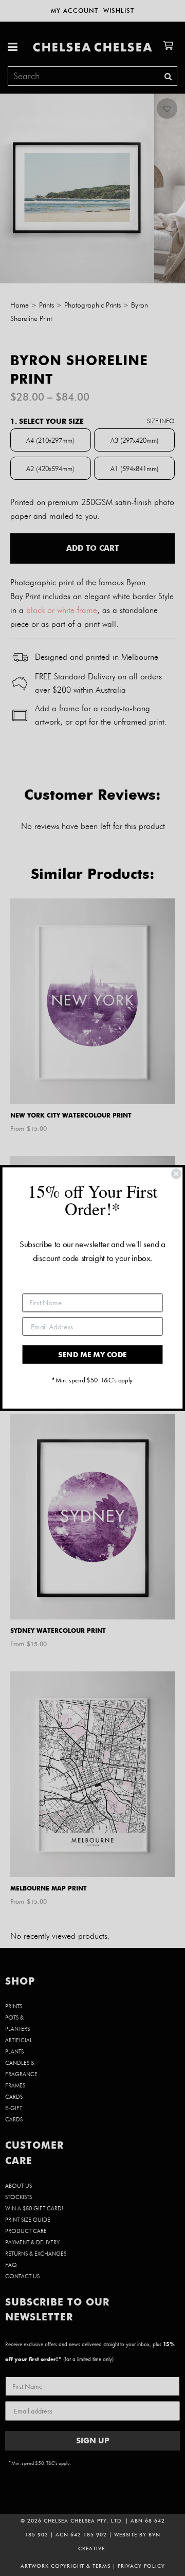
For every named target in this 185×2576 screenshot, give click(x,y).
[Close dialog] (176, 1174)
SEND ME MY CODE (92, 1354)
